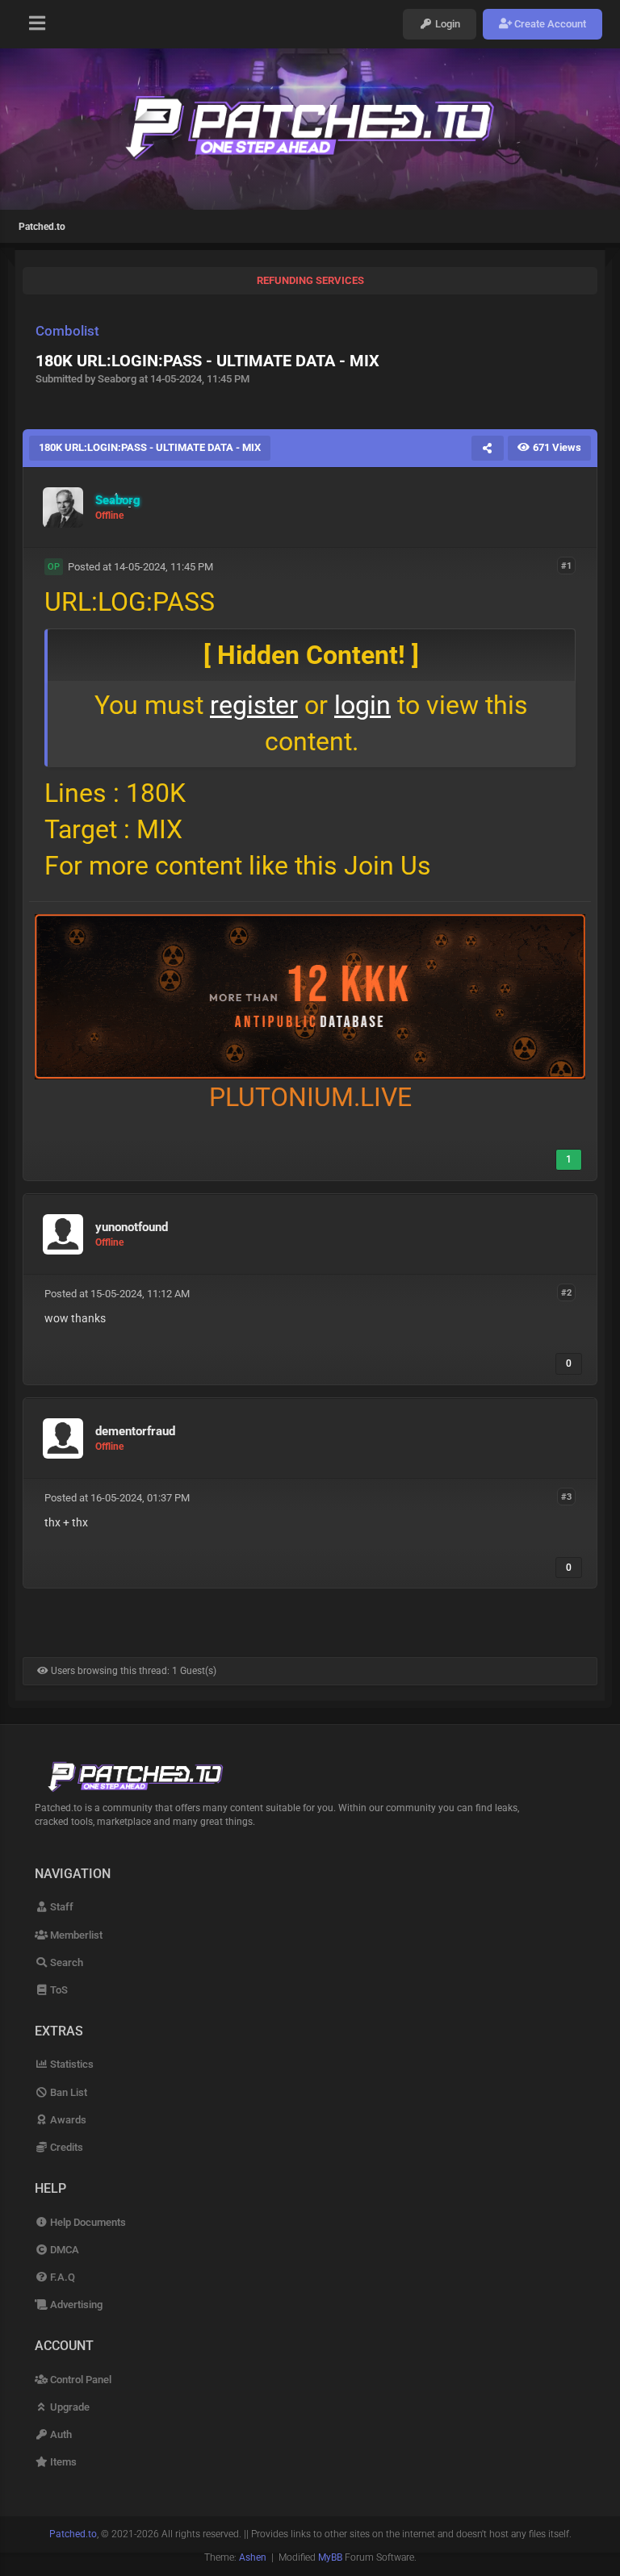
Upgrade (69, 2407)
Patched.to (42, 227)
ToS (58, 1990)
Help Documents (87, 2222)
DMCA (63, 2250)
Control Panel (80, 2380)
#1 (566, 566)
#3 (566, 1497)
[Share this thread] (488, 448)
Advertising (75, 2305)
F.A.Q (61, 2277)
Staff (61, 1907)
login (362, 705)
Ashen (253, 2557)
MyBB (330, 2557)
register (254, 705)
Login (446, 24)
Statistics (71, 2064)
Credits (65, 2147)
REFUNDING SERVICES (310, 280)
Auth (60, 2434)
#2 (566, 1293)
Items (62, 2462)
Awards (67, 2120)
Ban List (67, 2092)
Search (65, 1962)
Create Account (549, 24)
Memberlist (75, 1935)
